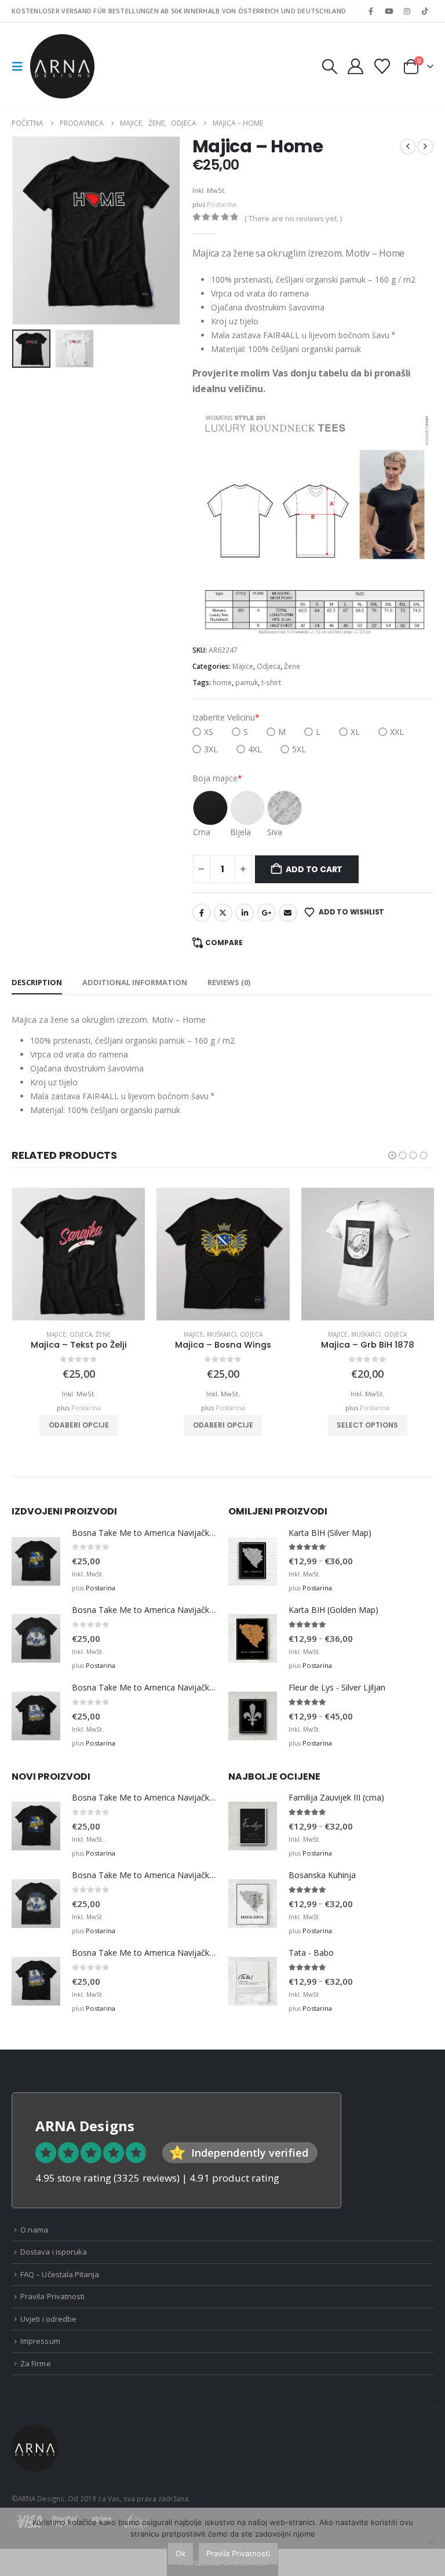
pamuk (247, 683)
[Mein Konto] (355, 66)
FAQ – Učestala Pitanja (60, 2274)
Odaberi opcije (79, 1425)
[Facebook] (371, 11)
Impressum (40, 2341)
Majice (243, 666)
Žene (292, 666)
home (222, 683)
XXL (397, 732)
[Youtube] (389, 11)
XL (355, 732)
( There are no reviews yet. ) (293, 218)
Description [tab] (37, 982)
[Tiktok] (425, 11)
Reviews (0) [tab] (229, 982)
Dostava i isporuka (54, 2252)
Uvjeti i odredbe (48, 2319)
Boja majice (217, 778)
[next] (425, 147)
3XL (211, 749)
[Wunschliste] (382, 66)
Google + (267, 913)
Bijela (240, 832)
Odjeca (269, 666)
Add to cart (314, 869)
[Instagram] (407, 11)
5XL (299, 749)
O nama (34, 2230)
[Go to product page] (79, 1254)
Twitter (223, 913)
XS (209, 732)
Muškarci (222, 1334)
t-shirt (271, 683)
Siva (275, 832)
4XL (255, 749)
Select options (367, 1425)
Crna (202, 832)
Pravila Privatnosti (52, 2296)
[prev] (408, 147)
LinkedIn (245, 913)
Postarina (222, 204)
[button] (21, 67)
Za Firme (36, 2363)
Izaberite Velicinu (226, 717)
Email (288, 913)
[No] (431, 2542)
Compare (224, 943)
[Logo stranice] (62, 66)
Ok (180, 2553)
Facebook (202, 913)
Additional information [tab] (135, 982)
